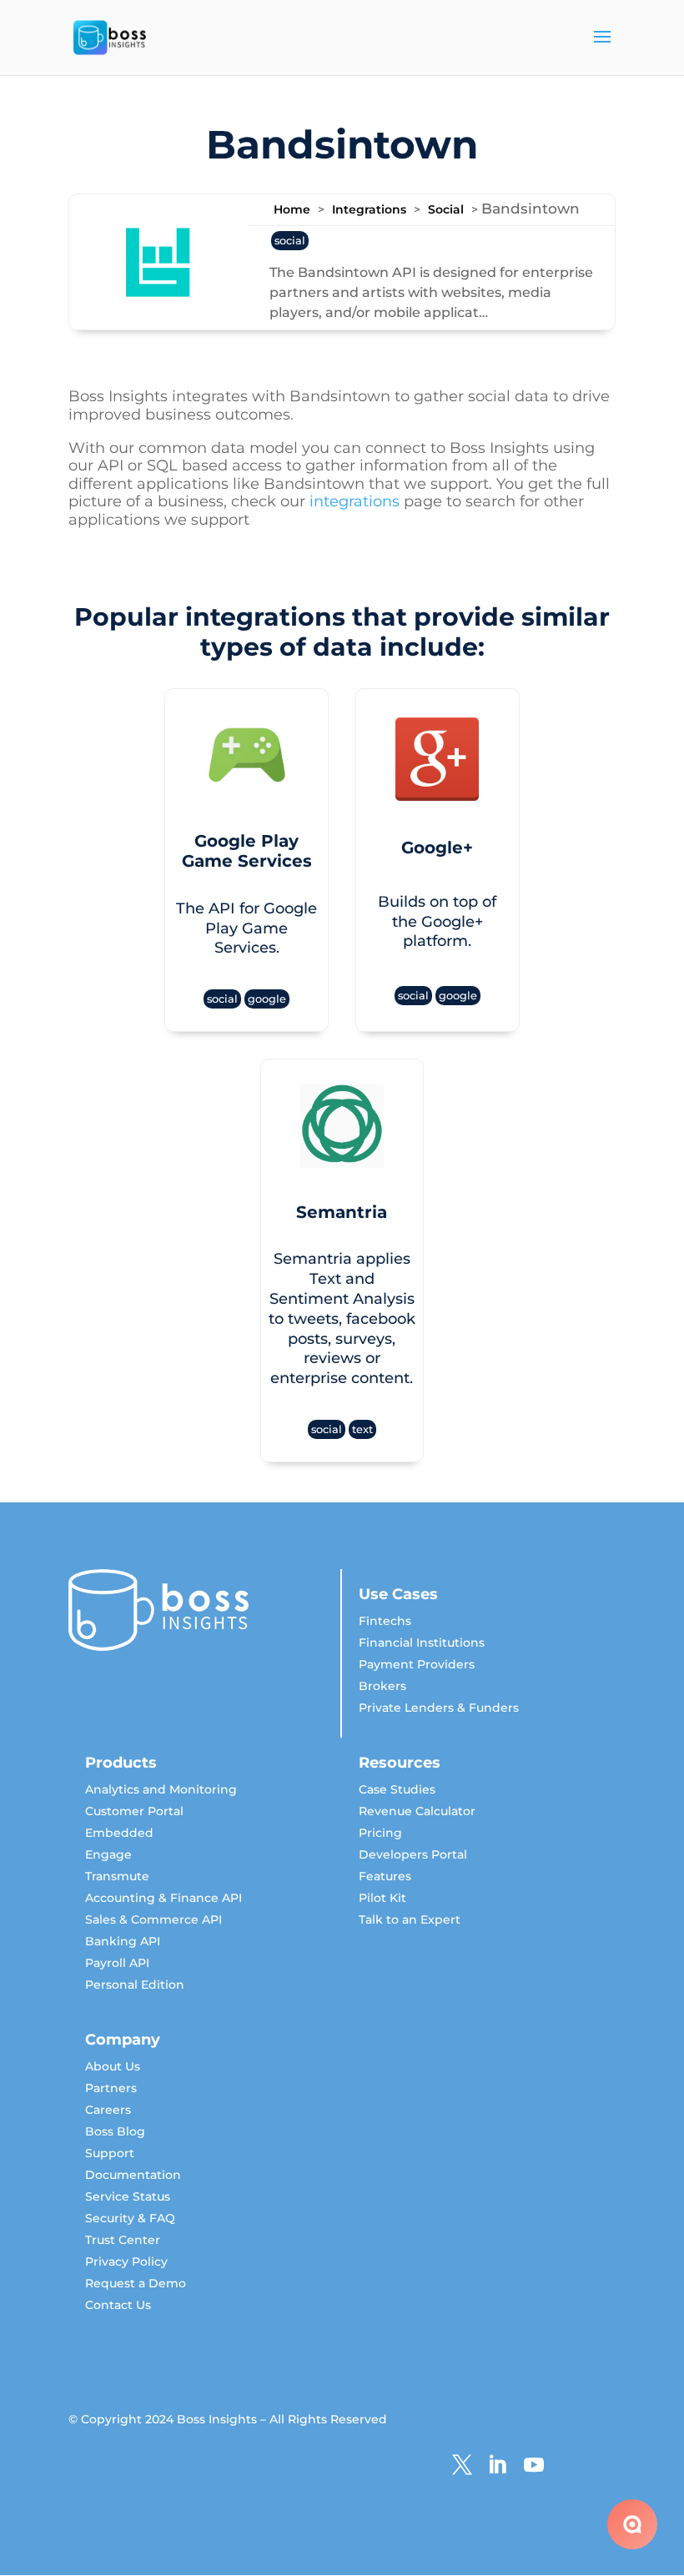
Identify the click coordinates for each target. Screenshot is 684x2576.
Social (446, 209)
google (267, 999)
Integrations (369, 209)
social (290, 241)
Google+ (437, 848)
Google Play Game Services (247, 851)
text (362, 1429)
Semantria (342, 1212)
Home (292, 209)
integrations (355, 501)
